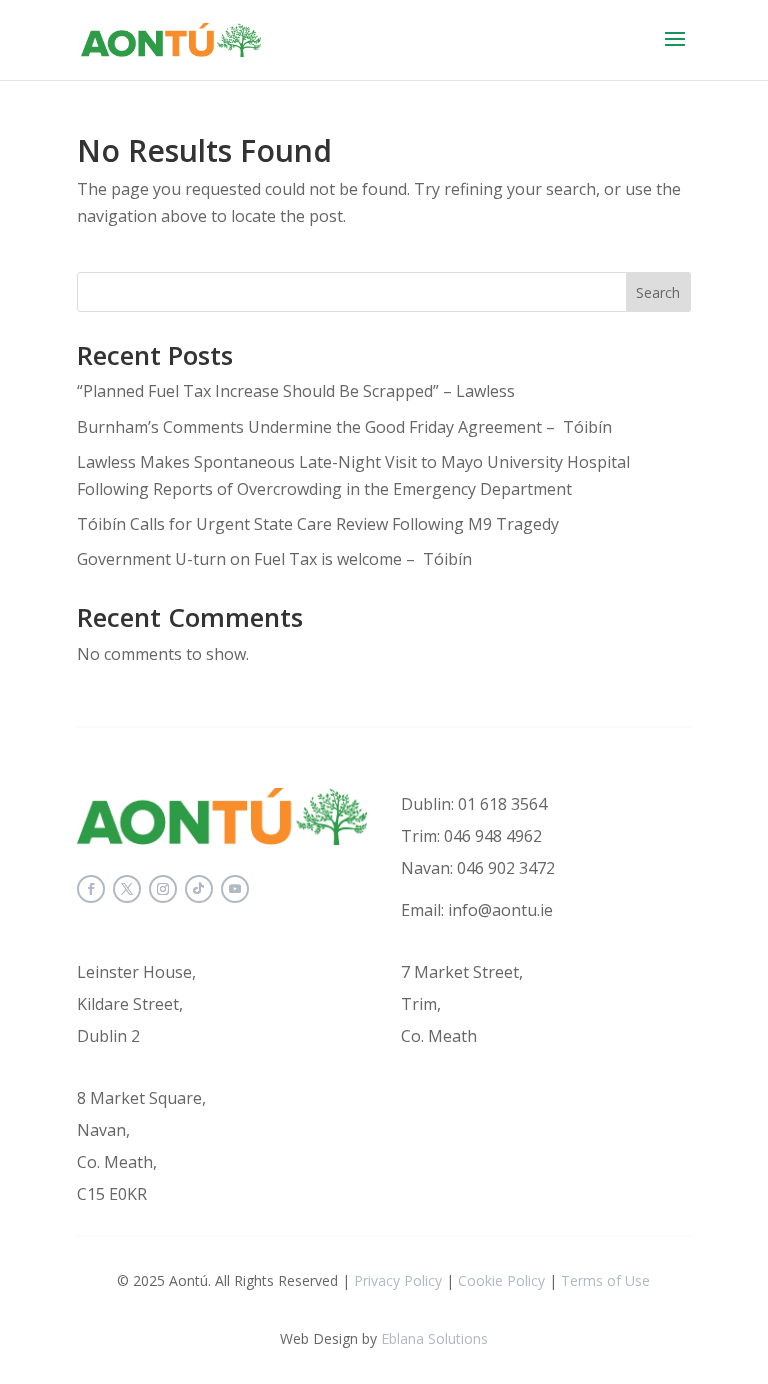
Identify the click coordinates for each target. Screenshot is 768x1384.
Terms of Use (605, 1280)
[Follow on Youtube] (235, 889)
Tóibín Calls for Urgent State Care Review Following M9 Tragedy (318, 524)
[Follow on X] (127, 889)
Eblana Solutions (434, 1338)
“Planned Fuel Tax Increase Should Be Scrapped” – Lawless (296, 391)
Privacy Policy (398, 1280)
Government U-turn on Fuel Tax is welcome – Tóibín (274, 559)
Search (658, 292)
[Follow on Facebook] (91, 889)
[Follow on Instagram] (163, 889)
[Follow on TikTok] (199, 889)
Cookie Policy (501, 1280)
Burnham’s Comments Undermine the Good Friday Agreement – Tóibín (348, 427)
